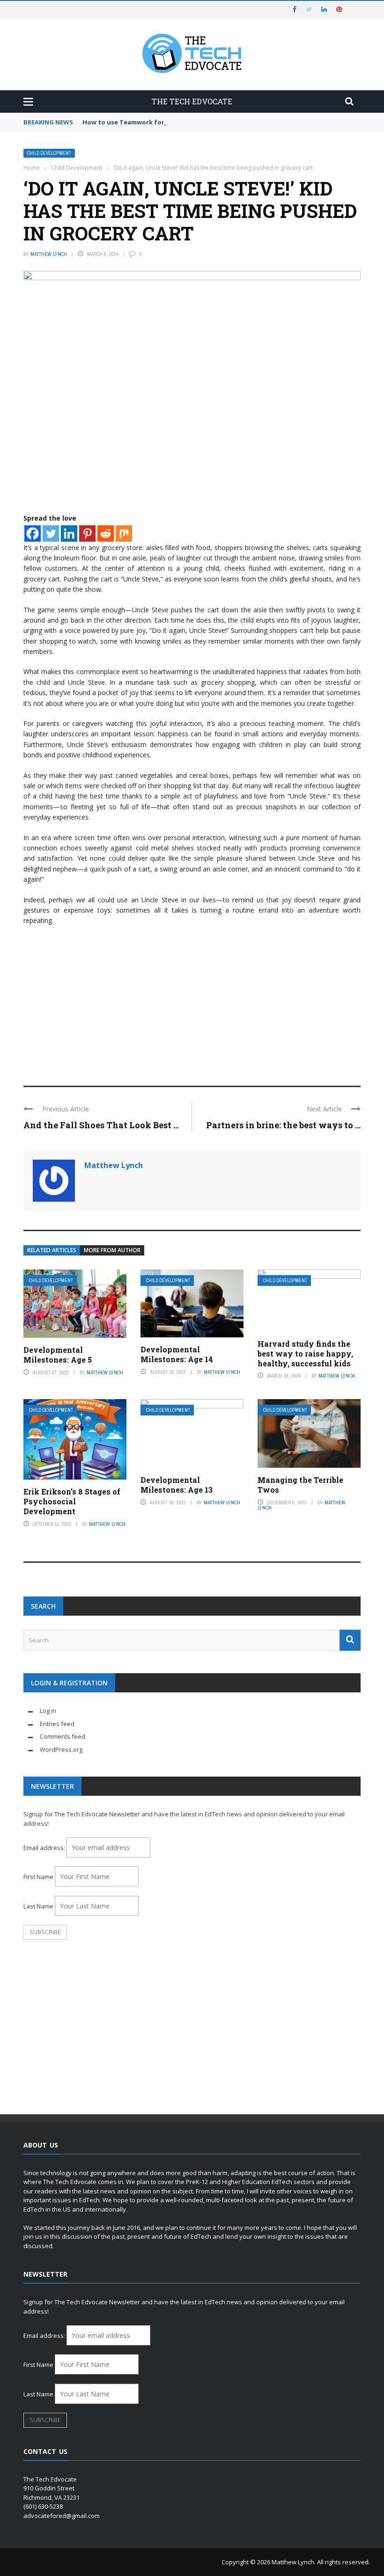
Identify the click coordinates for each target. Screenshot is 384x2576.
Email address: (45, 1848)
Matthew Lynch (49, 254)
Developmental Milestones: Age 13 (177, 1485)
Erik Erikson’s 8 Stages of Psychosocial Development (72, 1501)
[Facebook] (33, 533)
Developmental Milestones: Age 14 (177, 1354)
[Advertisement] (192, 1001)
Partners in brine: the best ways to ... (283, 1125)
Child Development (49, 153)
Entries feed (57, 1724)
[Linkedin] (69, 533)
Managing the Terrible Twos (300, 1485)
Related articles (52, 1250)
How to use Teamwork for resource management (160, 122)
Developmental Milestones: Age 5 (58, 1355)
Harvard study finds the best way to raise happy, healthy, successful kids (305, 1353)
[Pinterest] (87, 533)
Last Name (38, 1906)
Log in (48, 1711)
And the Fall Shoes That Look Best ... (101, 1125)
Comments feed (63, 1736)
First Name (38, 1877)
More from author (112, 1250)
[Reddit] (106, 533)
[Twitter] (51, 533)
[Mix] (124, 533)
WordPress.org (61, 1749)
